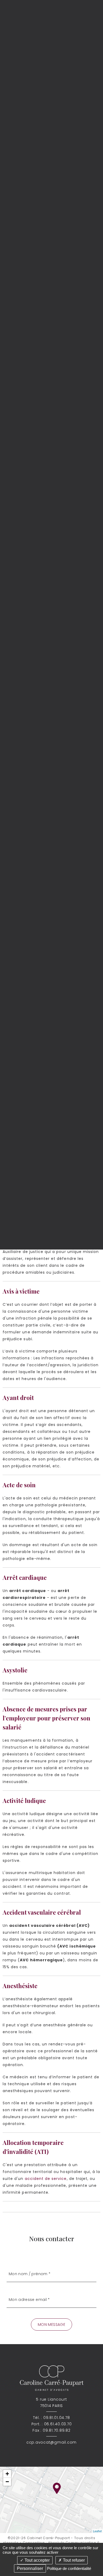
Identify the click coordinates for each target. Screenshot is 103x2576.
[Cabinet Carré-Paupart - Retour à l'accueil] (51, 2378)
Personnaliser (30, 2568)
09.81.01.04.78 (57, 2418)
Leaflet (97, 2531)
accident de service (46, 2179)
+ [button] (7, 2474)
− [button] (7, 2482)
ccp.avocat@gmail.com (51, 2442)
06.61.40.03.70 (58, 2424)
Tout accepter (37, 2560)
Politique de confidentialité (69, 2568)
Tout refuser (73, 2560)
